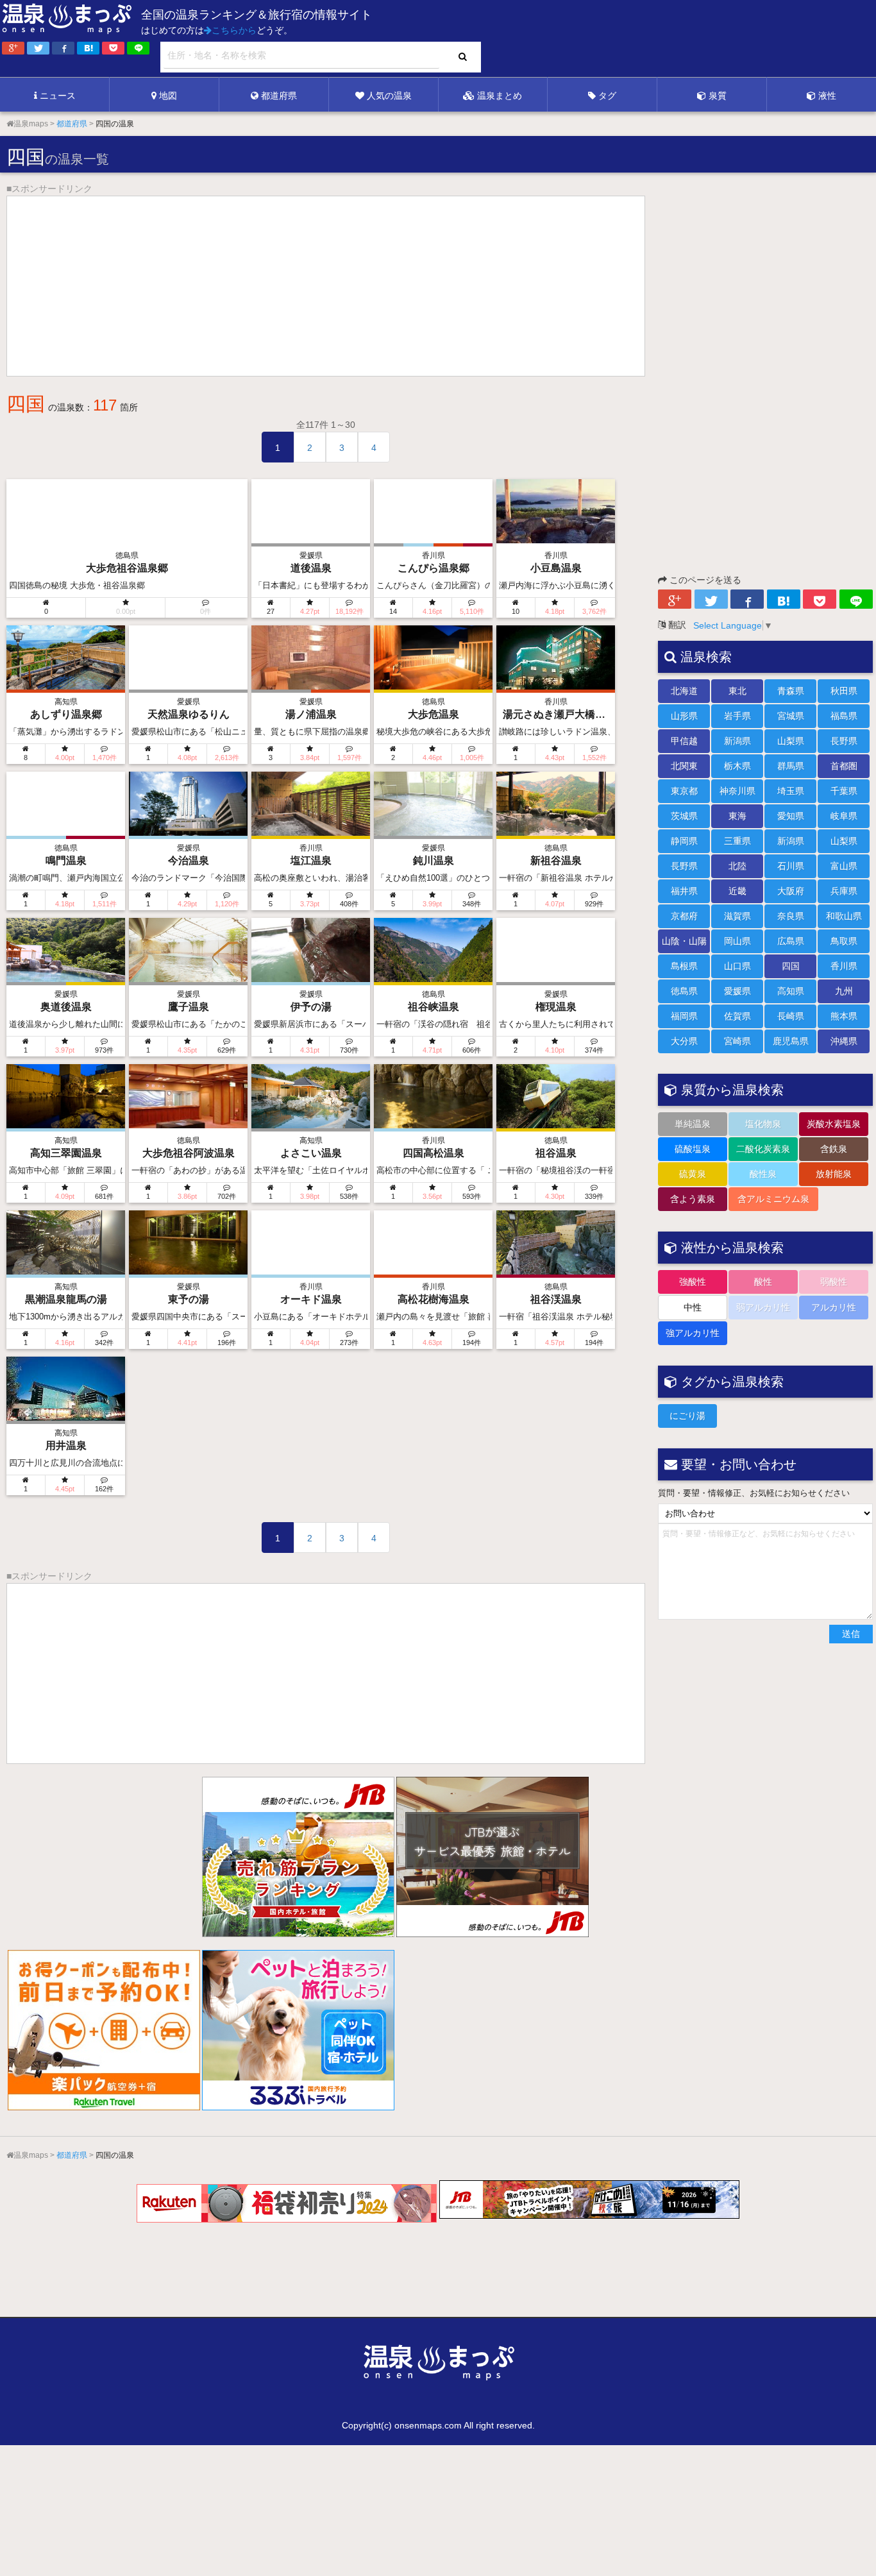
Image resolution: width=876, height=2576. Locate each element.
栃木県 (737, 766)
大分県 (684, 1041)
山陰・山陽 (684, 941)
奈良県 (791, 916)
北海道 (684, 691)
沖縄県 (844, 1041)
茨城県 (684, 816)
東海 (737, 816)
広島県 (791, 941)
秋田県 (844, 691)
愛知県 (791, 816)
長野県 (844, 741)
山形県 (684, 716)
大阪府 (791, 891)
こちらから (234, 30)
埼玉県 (791, 791)
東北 (737, 691)
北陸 (737, 866)
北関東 (684, 766)
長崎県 (791, 1016)
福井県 (684, 891)
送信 (851, 1634)
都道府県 (279, 96)
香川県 (844, 966)
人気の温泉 (389, 96)
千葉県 (844, 791)
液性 (827, 96)
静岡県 (684, 841)
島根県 (684, 966)
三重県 (737, 841)
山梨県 (791, 741)
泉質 (718, 96)
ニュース (58, 96)
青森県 (791, 691)
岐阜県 (844, 816)
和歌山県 (844, 916)
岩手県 (737, 716)
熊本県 (844, 1016)
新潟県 (737, 741)
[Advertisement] (613, 39)
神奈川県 (737, 791)
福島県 (844, 716)
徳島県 (684, 991)
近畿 (737, 891)
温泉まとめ (500, 96)
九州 (844, 991)
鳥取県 (844, 941)
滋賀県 (737, 916)
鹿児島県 (791, 1041)
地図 (168, 96)
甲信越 (684, 741)
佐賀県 (737, 1016)
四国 (791, 966)
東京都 (684, 791)
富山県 (844, 866)
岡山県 (737, 941)
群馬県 (791, 766)
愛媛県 (737, 991)
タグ (607, 96)
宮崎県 (737, 1041)
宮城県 (791, 716)
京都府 (684, 916)
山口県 (737, 966)
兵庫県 (844, 891)
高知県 (791, 991)
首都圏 (844, 766)
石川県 (791, 866)
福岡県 (684, 1016)
